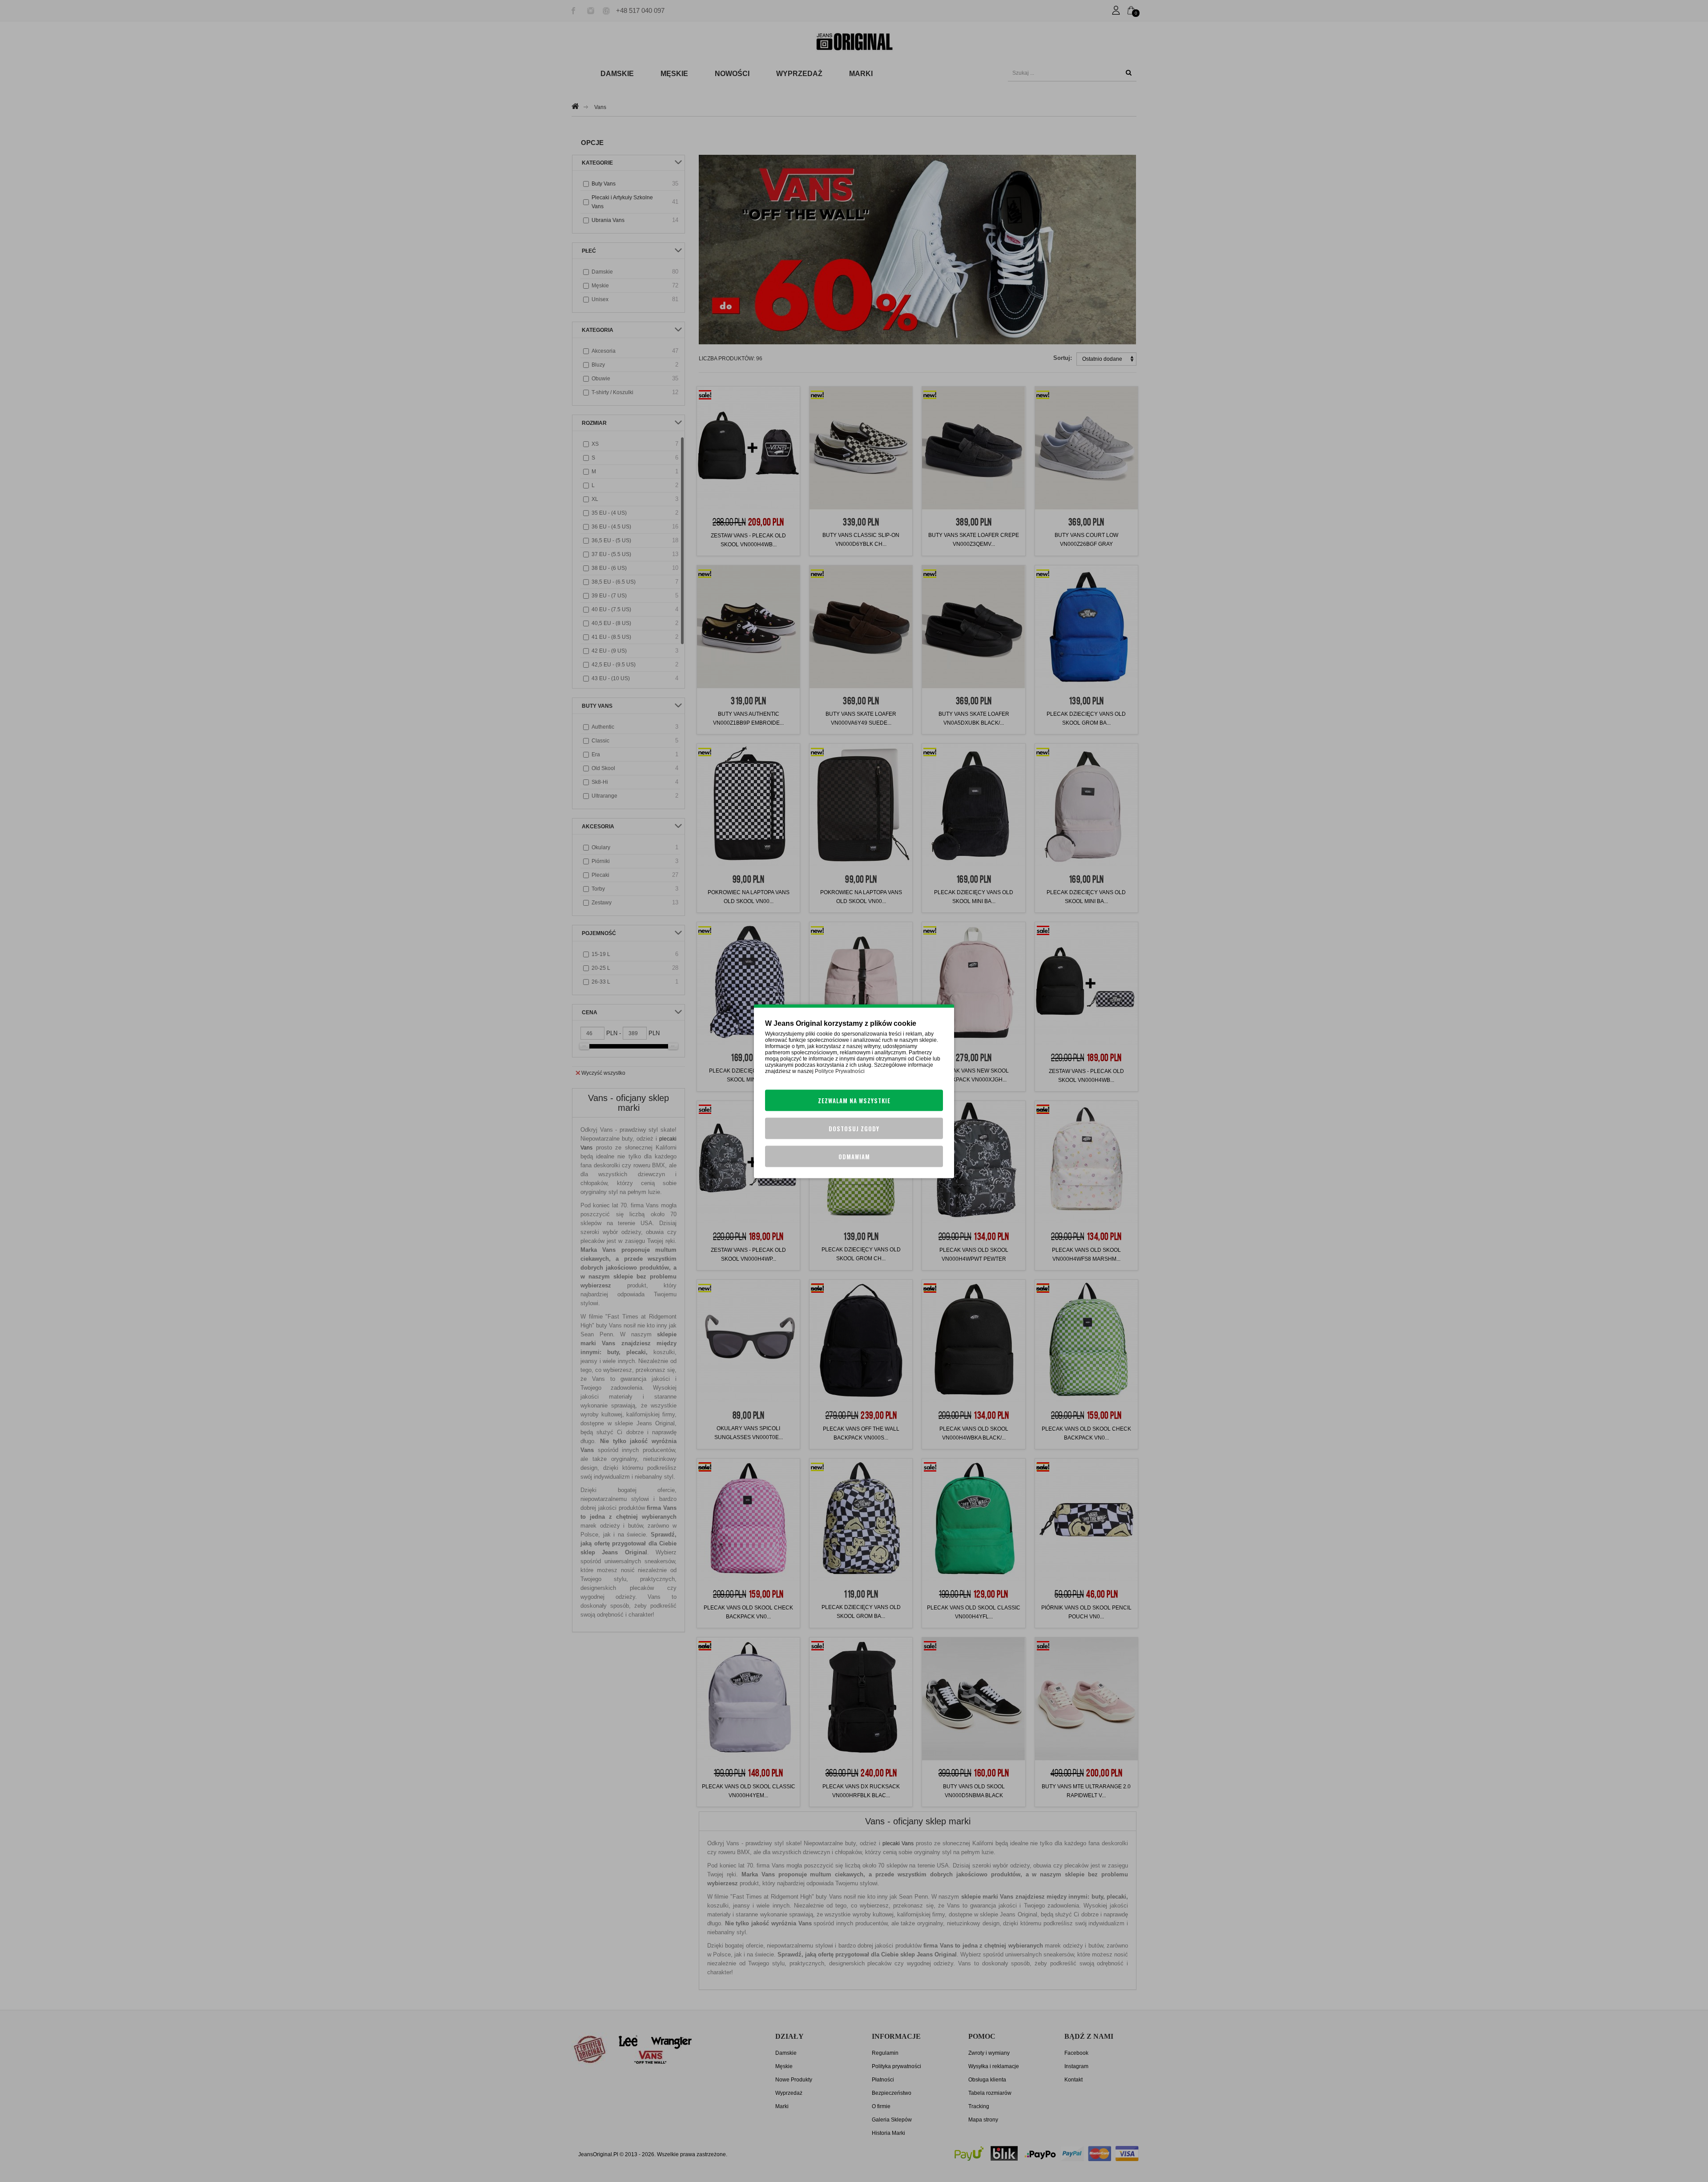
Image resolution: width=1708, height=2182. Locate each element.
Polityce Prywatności (840, 1071)
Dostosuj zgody (854, 1128)
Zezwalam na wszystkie (854, 1100)
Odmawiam (854, 1156)
